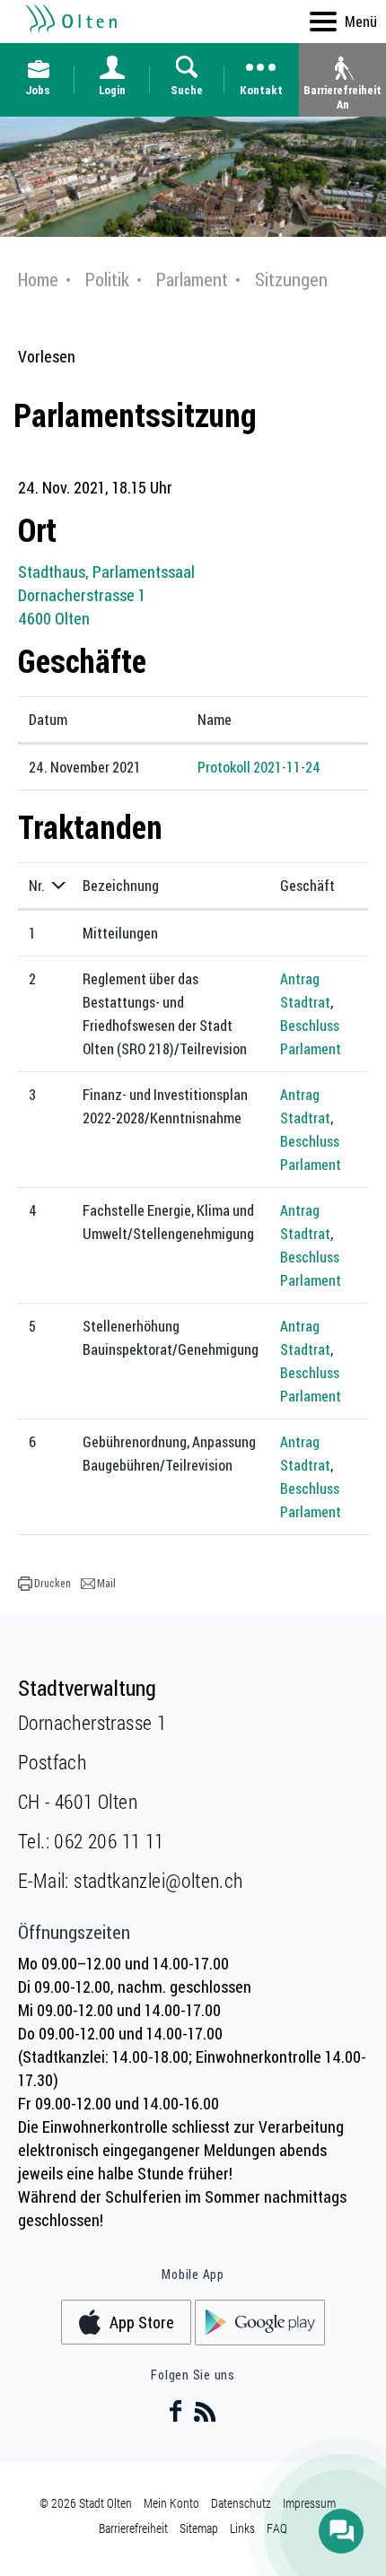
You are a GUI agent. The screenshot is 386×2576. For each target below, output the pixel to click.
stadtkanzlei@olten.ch (158, 1880)
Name (215, 720)
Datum (48, 720)
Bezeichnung (121, 886)
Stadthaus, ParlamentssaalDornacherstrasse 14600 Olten (106, 595)
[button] (44, 1584)
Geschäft (307, 886)
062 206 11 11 (109, 1841)
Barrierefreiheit (133, 2528)
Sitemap (199, 2528)
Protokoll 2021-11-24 (259, 767)
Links (242, 2528)
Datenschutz (241, 2503)
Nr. (37, 886)
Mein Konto (171, 2503)
